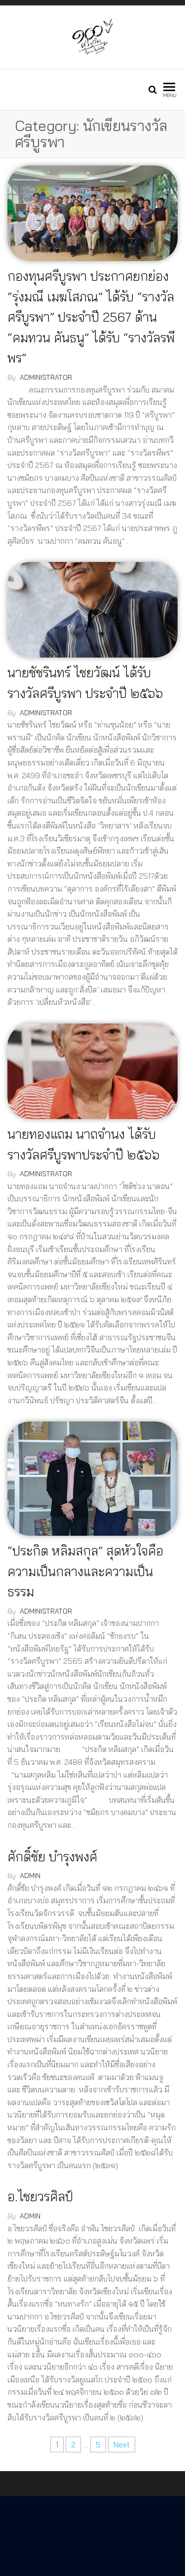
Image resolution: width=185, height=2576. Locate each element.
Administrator (46, 377)
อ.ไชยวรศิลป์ (40, 2196)
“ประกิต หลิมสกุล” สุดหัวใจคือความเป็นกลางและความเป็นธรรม (85, 1571)
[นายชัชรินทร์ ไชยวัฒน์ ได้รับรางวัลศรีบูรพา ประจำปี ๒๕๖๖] (92, 609)
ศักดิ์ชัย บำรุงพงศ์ (52, 1857)
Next (122, 2444)
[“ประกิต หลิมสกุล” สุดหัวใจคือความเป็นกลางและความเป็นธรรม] (92, 1478)
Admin (30, 1876)
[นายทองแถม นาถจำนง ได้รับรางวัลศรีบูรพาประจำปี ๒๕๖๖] (92, 1070)
